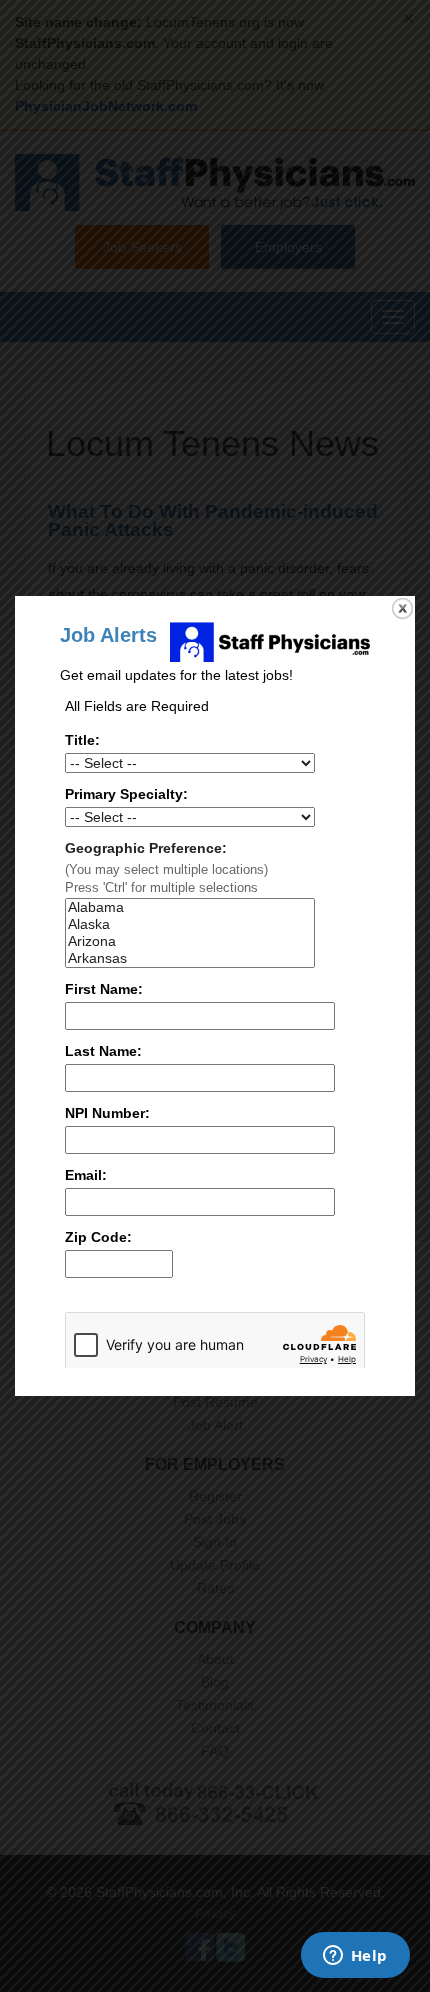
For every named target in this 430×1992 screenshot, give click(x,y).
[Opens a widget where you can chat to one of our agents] (355, 1957)
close (402, 608)
